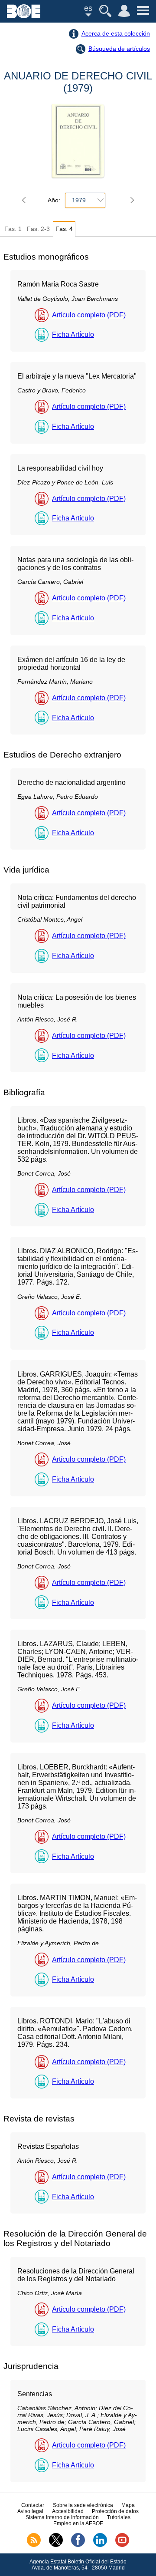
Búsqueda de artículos (119, 49)
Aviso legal (30, 2511)
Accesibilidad (68, 2511)
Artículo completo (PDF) (89, 315)
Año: (54, 200)
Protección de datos (115, 2511)
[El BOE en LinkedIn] (100, 2545)
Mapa (128, 2505)
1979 (79, 200)
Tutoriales (119, 2517)
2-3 (38, 229)
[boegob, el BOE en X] (56, 2545)
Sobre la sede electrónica (83, 2505)
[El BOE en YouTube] (122, 2545)
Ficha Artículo (73, 334)
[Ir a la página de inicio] (24, 16)
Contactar (33, 2505)
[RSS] (34, 2545)
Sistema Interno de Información (62, 2517)
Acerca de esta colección (116, 33)
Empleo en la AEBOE (78, 2523)
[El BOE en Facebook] (78, 2545)
